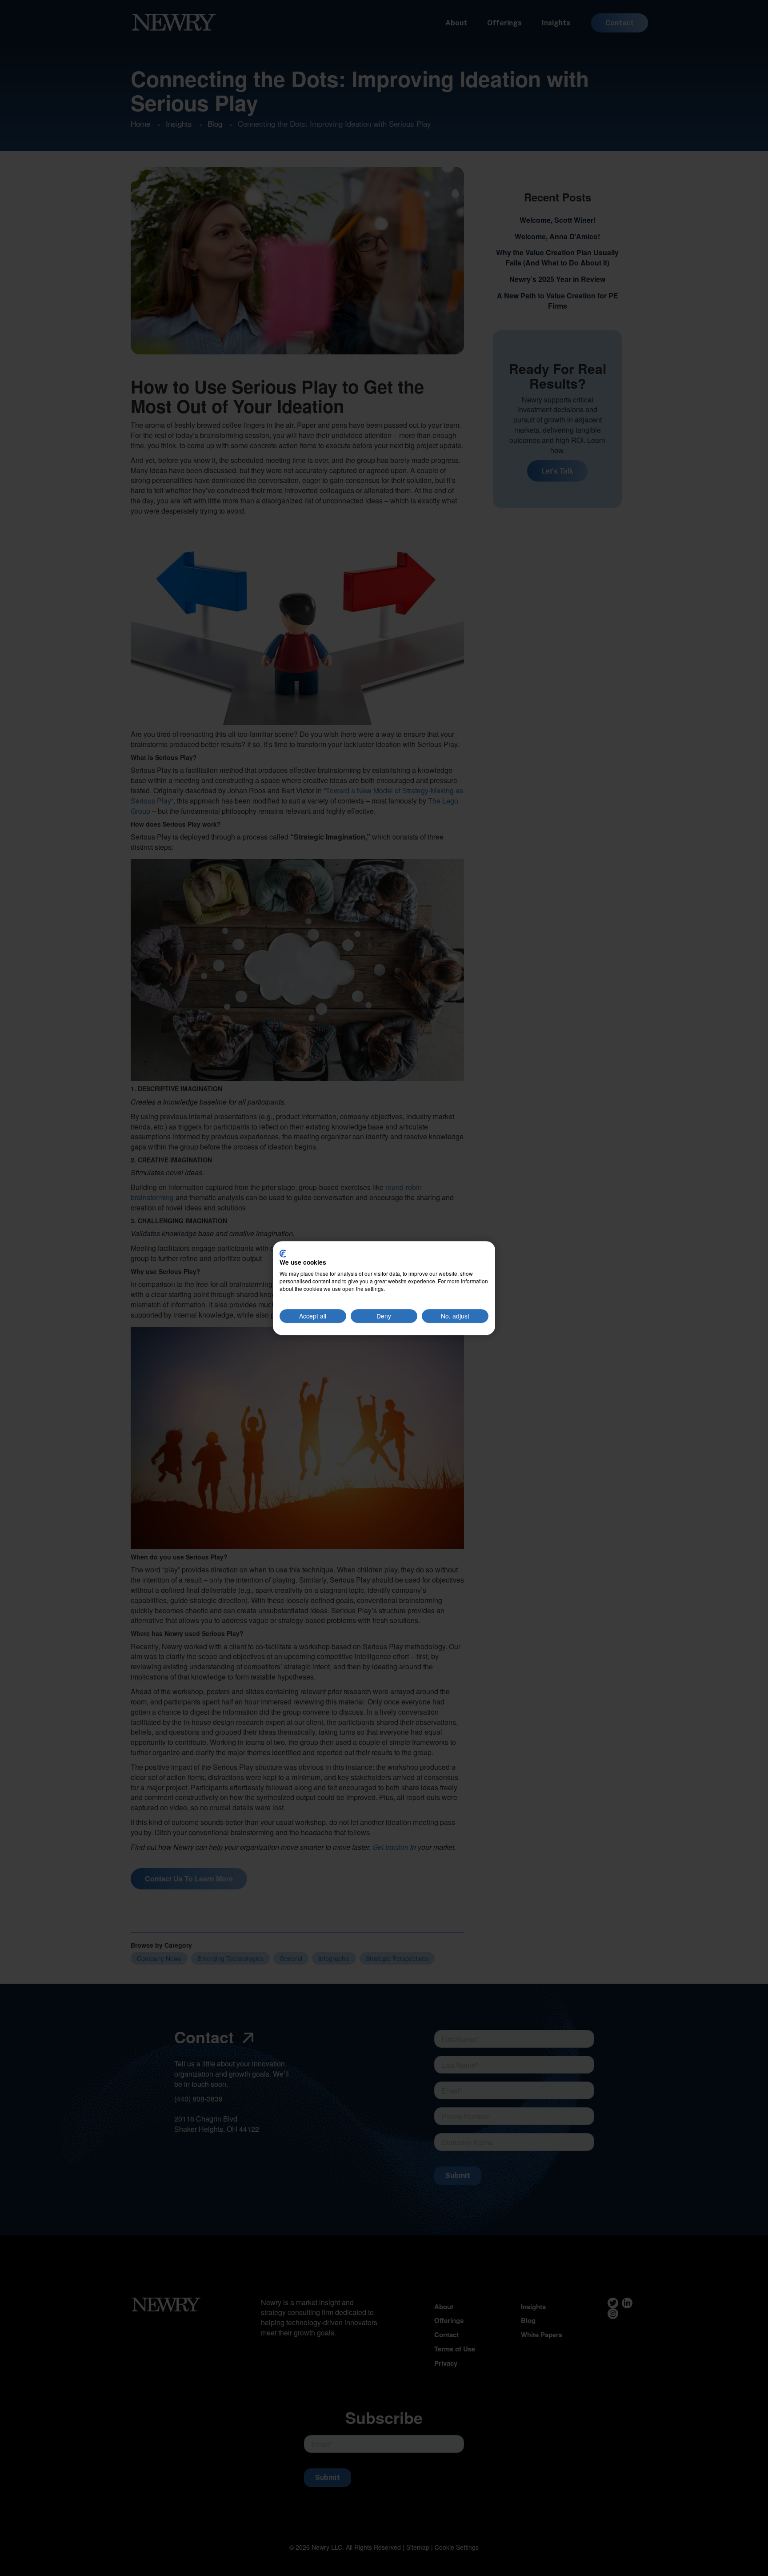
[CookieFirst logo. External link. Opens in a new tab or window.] (283, 1254)
